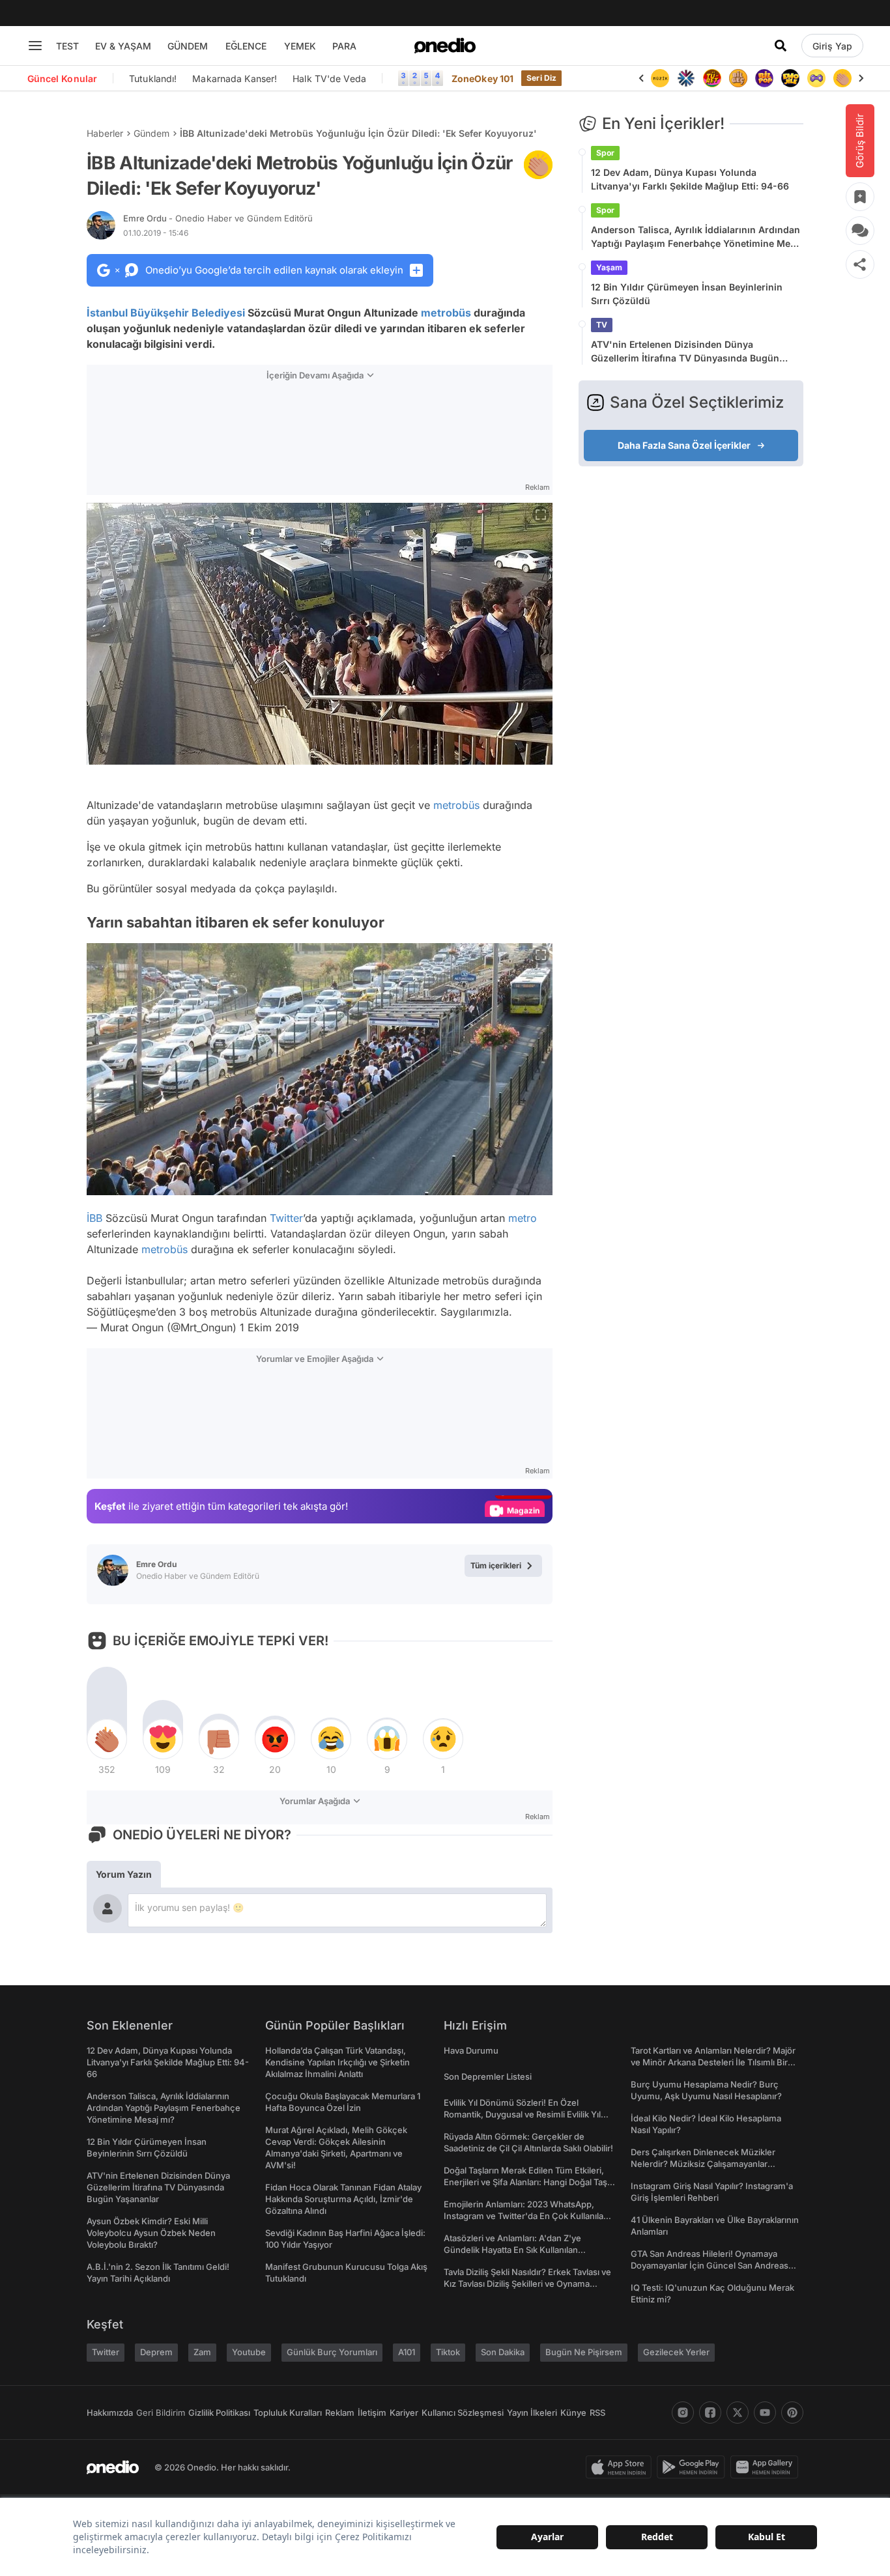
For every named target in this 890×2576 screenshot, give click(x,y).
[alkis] (842, 78)
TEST (67, 46)
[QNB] (686, 78)
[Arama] (781, 46)
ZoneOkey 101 (482, 78)
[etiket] (538, 165)
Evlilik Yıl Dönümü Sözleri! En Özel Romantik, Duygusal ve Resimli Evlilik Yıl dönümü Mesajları (522, 2114)
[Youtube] (765, 2413)
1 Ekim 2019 (269, 1327)
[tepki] (107, 1739)
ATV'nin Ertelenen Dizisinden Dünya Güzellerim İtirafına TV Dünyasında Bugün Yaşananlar (685, 352)
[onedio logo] (445, 46)
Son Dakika (503, 2352)
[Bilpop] (764, 78)
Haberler (105, 133)
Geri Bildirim (161, 2413)
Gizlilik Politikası (219, 2413)
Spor (605, 153)
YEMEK (300, 46)
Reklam (340, 2413)
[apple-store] (621, 2467)
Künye (573, 2413)
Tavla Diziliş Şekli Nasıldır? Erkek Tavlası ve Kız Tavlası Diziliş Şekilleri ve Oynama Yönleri (527, 2284)
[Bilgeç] (738, 78)
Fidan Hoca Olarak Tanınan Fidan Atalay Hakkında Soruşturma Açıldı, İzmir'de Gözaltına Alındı (343, 2199)
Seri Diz (541, 78)
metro (523, 1218)
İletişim (372, 2413)
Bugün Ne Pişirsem (584, 2352)
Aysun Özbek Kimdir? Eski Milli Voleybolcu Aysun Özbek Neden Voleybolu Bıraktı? (151, 2233)
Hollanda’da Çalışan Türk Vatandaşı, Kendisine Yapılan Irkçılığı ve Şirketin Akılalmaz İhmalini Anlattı (337, 2062)
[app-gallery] (767, 2467)
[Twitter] (738, 2413)
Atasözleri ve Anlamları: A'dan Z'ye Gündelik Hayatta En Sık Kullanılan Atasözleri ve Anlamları (512, 2250)
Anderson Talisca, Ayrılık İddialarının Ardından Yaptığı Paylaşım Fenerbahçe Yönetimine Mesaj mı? (697, 237)
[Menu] (35, 46)
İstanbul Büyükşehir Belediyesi (166, 313)
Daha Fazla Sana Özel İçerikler (684, 445)
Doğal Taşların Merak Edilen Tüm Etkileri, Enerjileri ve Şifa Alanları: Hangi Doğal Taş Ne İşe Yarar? (525, 2182)
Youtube (249, 2352)
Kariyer (404, 2413)
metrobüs (446, 313)
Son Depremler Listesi (488, 2076)
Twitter (286, 1218)
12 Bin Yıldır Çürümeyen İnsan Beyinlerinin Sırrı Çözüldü (687, 294)
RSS (597, 2413)
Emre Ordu (218, 218)
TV (602, 325)
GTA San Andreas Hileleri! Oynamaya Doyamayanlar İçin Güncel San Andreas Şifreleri (710, 2265)
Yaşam (609, 267)
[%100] (660, 78)
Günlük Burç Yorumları (332, 2352)
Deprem (156, 2352)
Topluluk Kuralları (288, 2413)
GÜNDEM (188, 46)
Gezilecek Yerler (676, 2352)
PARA (344, 46)
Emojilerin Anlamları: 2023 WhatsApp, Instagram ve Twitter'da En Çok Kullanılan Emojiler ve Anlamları (526, 2216)
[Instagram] (683, 2413)
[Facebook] (710, 2413)
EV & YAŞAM (123, 46)
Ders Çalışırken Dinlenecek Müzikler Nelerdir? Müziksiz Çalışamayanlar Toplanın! (703, 2164)
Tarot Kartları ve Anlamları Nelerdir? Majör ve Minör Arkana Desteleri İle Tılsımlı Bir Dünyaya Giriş (713, 2062)
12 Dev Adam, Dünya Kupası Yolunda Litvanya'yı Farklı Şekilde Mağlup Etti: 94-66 (690, 179)
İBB (94, 1218)
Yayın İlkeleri (532, 2413)
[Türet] (712, 78)
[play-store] (694, 2467)
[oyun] (816, 78)
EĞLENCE (246, 46)
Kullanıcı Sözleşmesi (463, 2413)
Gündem (151, 133)
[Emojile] (790, 78)
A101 (407, 2352)
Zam (202, 2352)
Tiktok (448, 2352)
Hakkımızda (110, 2413)
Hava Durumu (471, 2050)
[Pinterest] (792, 2413)
